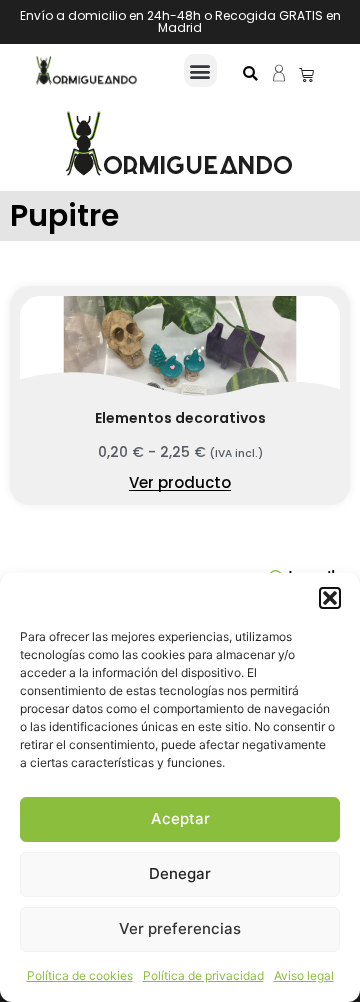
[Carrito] (306, 74)
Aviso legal (304, 975)
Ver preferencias (180, 928)
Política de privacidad (203, 975)
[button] (330, 598)
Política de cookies (80, 975)
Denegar (180, 873)
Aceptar (180, 818)
